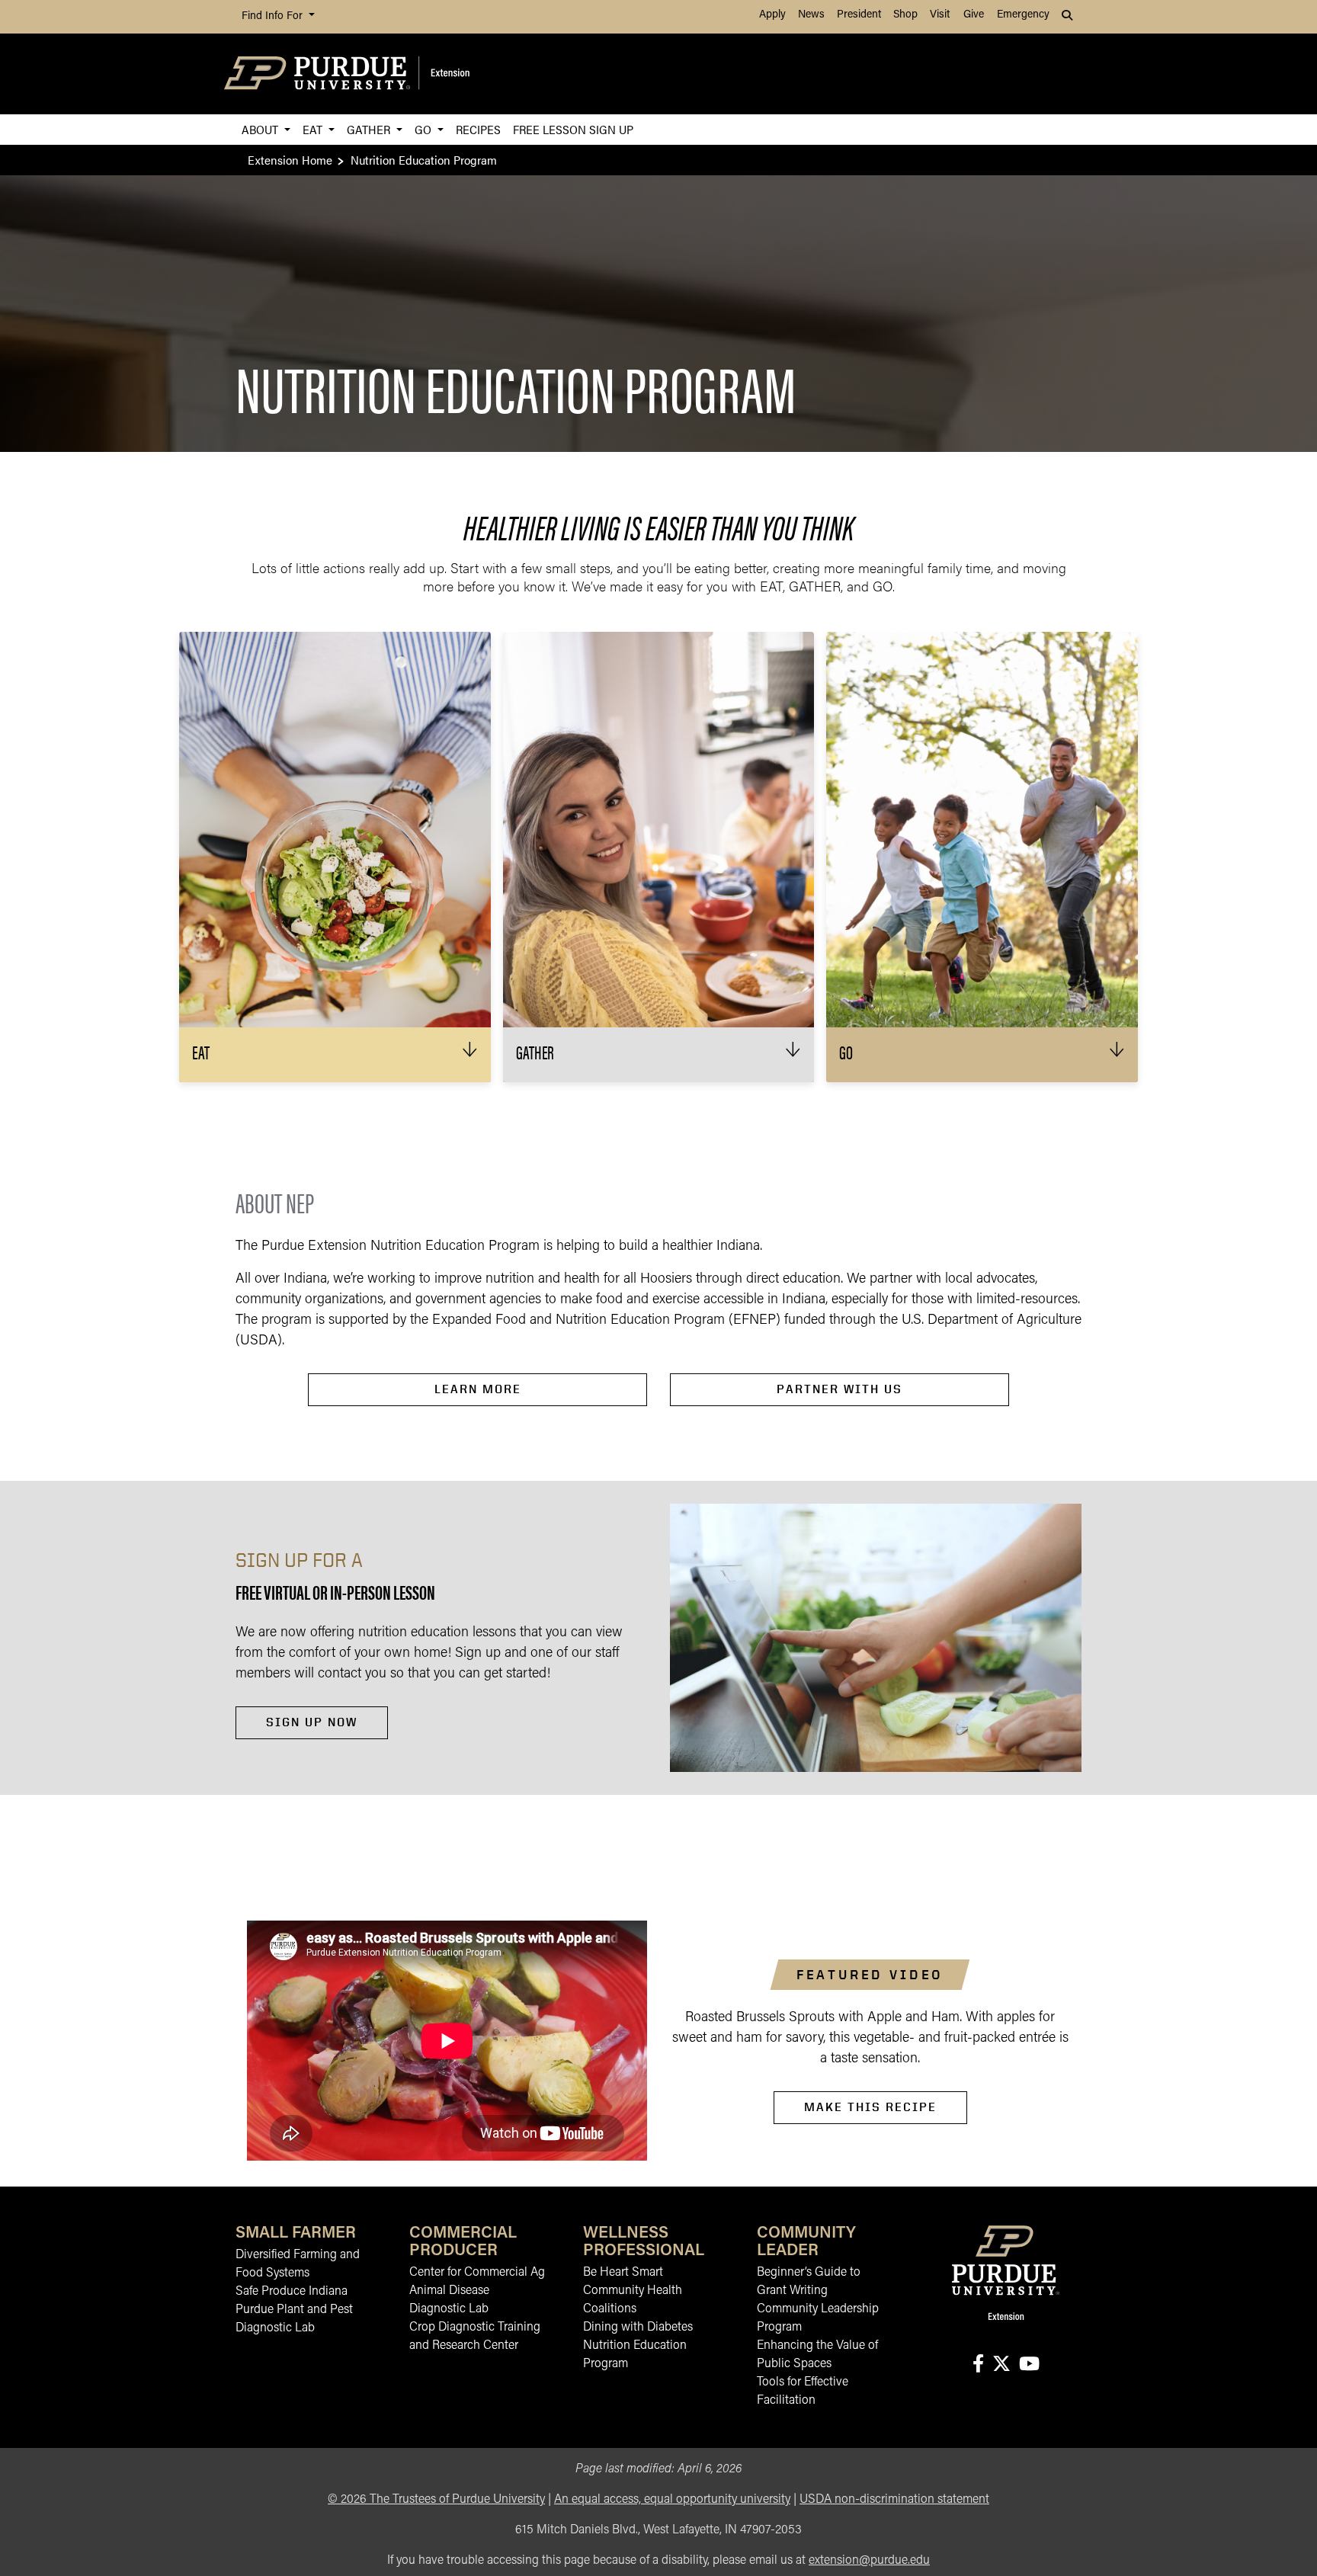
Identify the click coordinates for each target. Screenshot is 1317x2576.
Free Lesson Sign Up (573, 129)
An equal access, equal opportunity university (672, 2500)
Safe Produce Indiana (292, 2292)
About (261, 129)
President (859, 15)
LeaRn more (478, 1389)
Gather (370, 129)
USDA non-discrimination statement (894, 2500)
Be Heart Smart (623, 2273)
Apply (772, 15)
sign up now (312, 1722)
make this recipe (870, 2107)
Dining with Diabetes (638, 2328)
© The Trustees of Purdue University (436, 2500)
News (811, 15)
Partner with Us (840, 1389)
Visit (940, 15)
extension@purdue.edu (869, 2561)
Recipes (478, 129)
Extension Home (290, 160)
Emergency (1023, 15)
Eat (314, 129)
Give (974, 15)
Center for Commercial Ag (477, 2273)
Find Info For (274, 16)
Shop (905, 15)
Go (425, 129)
